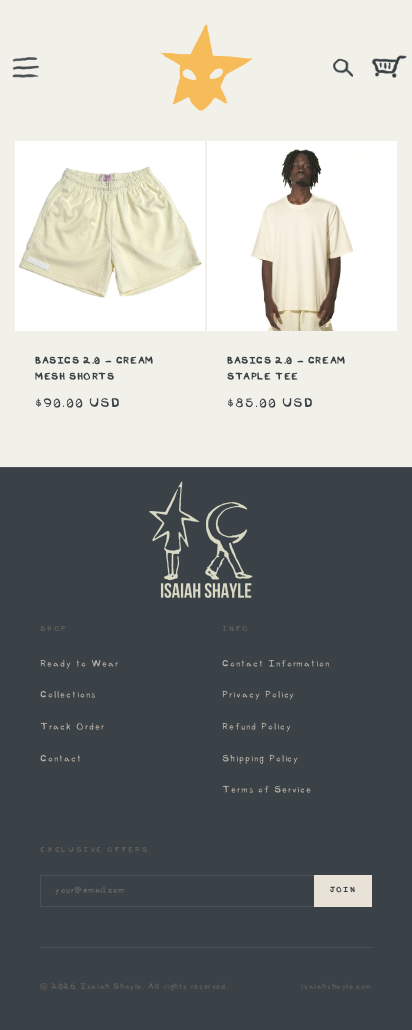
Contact (61, 759)
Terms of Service (267, 790)
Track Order (72, 727)
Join (343, 890)
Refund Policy (256, 727)
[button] (25, 68)
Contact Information (276, 664)
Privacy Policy (258, 695)
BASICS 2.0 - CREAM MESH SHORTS (94, 369)
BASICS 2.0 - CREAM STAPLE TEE (286, 369)
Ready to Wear (79, 664)
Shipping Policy (260, 759)
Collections (68, 695)
